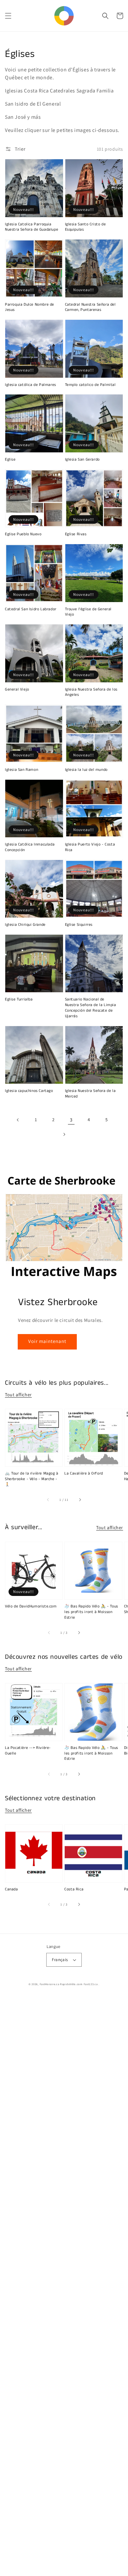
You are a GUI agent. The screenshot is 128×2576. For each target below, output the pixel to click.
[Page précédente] (18, 1120)
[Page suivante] (64, 1134)
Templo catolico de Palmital (90, 385)
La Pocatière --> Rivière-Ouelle (28, 1751)
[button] (8, 16)
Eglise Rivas (76, 534)
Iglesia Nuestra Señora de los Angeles (91, 692)
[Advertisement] (64, 2286)
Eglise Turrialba (19, 999)
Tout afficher (18, 1395)
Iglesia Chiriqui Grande (25, 925)
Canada (11, 1889)
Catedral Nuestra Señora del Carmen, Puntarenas (90, 307)
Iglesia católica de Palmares (31, 385)
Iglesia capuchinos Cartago (29, 1091)
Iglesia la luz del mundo (86, 770)
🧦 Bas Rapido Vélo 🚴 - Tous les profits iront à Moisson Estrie (91, 1612)
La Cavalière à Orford (84, 1474)
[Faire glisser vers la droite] (80, 1500)
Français (60, 1960)
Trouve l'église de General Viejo (88, 612)
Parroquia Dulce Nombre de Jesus (30, 307)
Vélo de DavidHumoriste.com (31, 1606)
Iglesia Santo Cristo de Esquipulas (85, 227)
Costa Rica (74, 1889)
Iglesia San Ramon (21, 770)
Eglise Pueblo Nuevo (23, 534)
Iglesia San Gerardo (82, 460)
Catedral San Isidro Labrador (31, 609)
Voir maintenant (47, 1341)
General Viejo (17, 690)
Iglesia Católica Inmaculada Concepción (30, 847)
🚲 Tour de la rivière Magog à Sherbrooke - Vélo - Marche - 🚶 (32, 1479)
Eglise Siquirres (79, 925)
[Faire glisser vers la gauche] (48, 1500)
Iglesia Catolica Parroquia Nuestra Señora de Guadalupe (32, 227)
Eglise (10, 460)
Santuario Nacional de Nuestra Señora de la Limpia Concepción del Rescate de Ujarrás (91, 1008)
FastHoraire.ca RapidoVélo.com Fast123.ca (69, 1984)
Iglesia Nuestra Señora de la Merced (90, 1094)
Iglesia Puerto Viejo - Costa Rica (90, 847)
